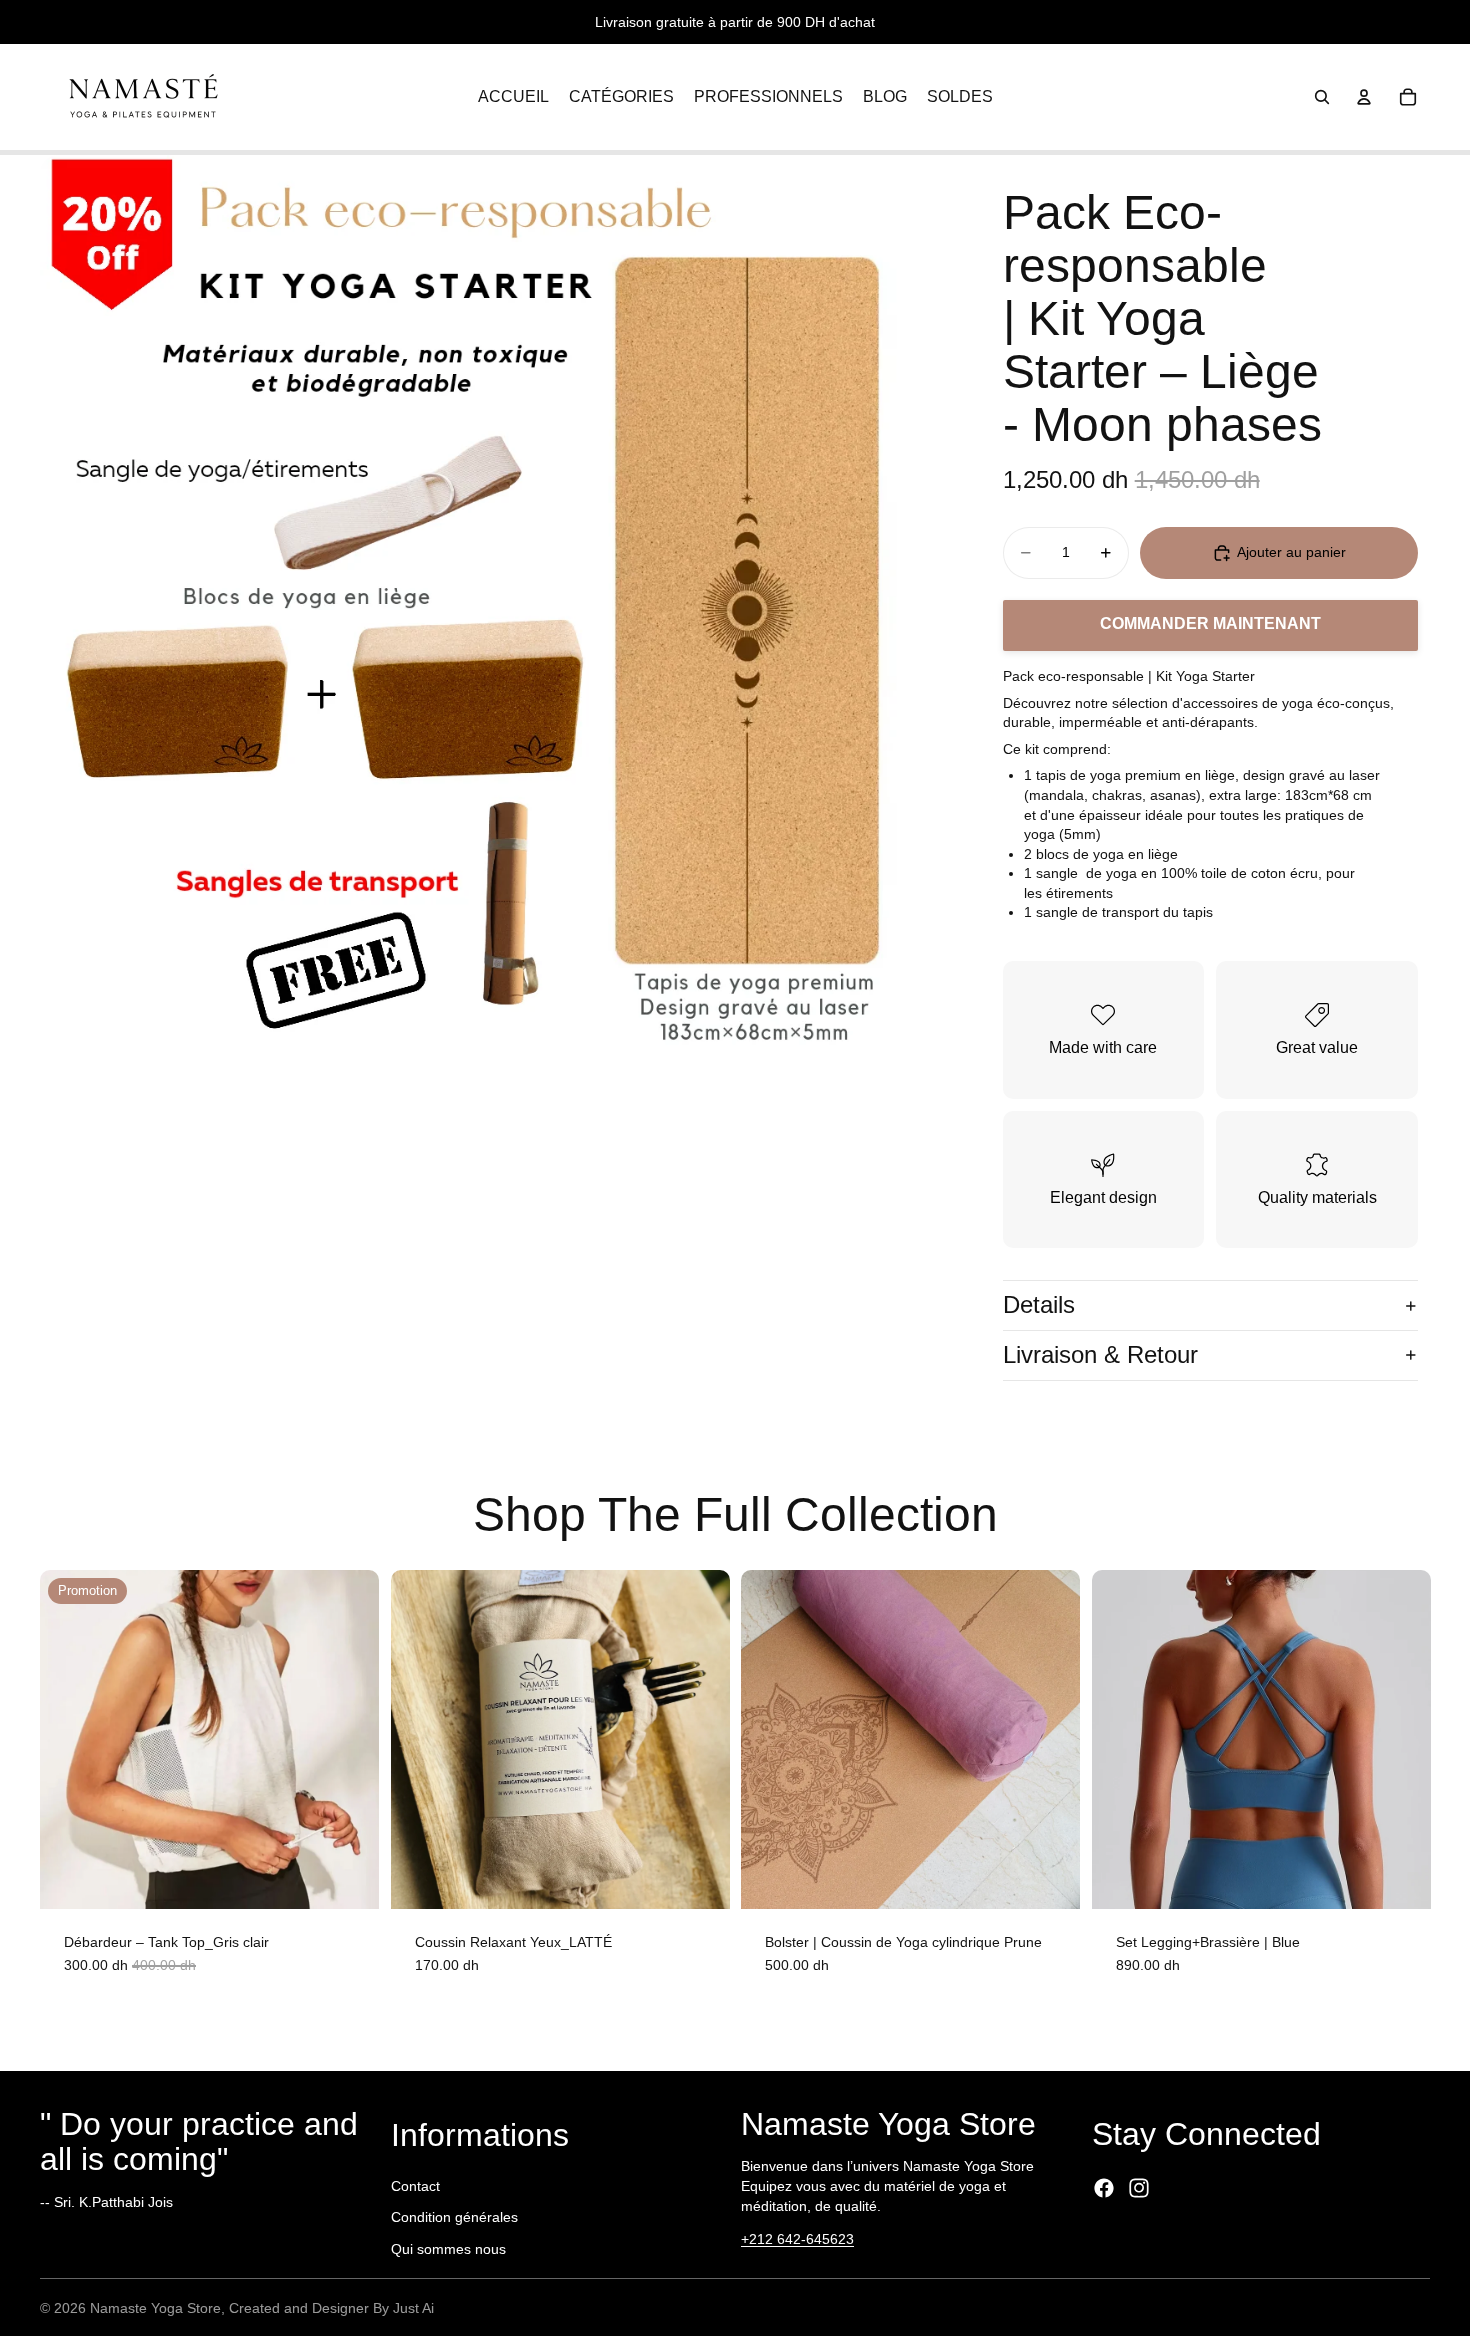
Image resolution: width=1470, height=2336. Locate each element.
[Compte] (1364, 97)
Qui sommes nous (448, 2249)
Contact (415, 2186)
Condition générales (454, 2217)
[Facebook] (1104, 2188)
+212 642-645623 (797, 2239)
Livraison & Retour (1100, 1354)
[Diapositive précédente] (1122, 1739)
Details (1039, 1304)
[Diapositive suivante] (1400, 1739)
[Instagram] (1139, 2188)
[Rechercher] (1322, 97)
